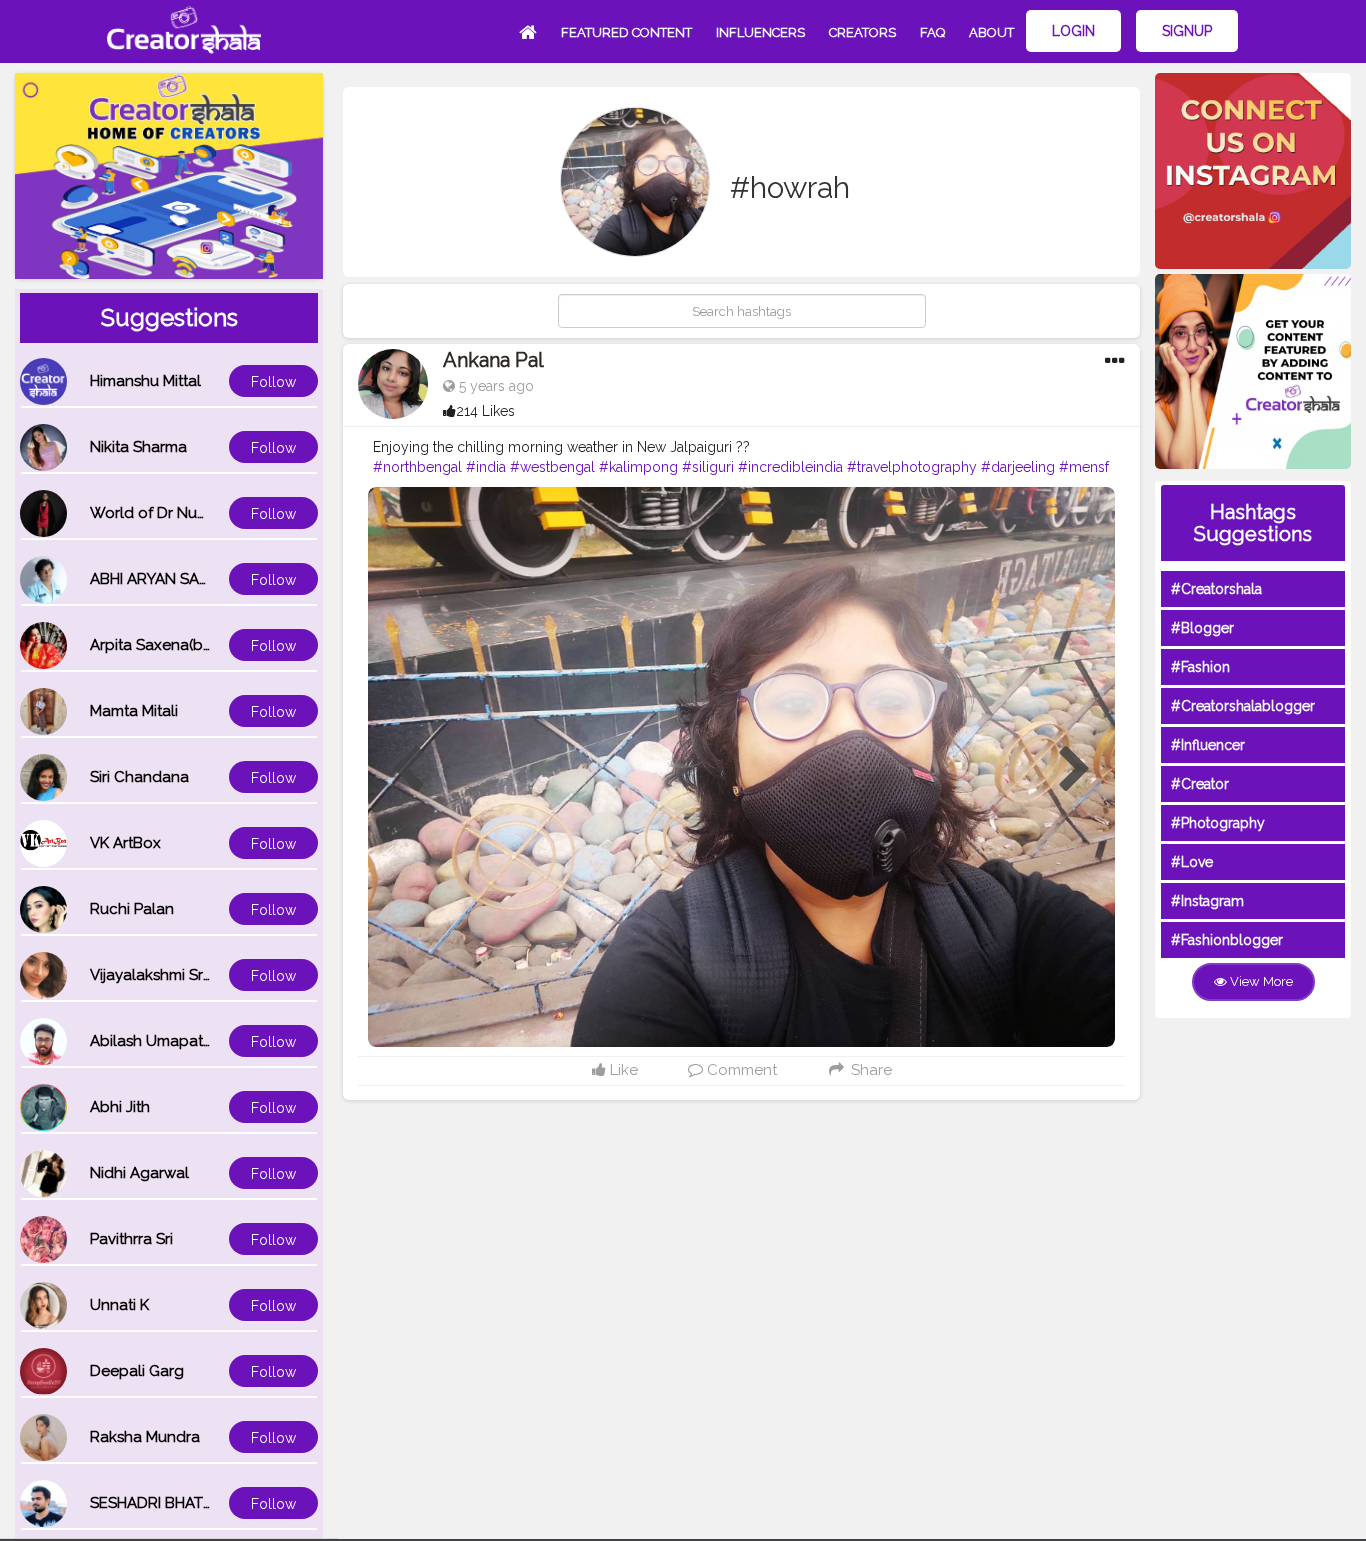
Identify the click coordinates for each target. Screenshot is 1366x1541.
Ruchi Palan (132, 909)
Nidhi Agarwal (139, 1173)
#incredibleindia (790, 467)
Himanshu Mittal (145, 381)
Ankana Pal (493, 360)
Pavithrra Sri (131, 1239)
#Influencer (1208, 745)
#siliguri (708, 467)
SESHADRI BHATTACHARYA (185, 1503)
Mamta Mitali (134, 711)
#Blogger (1202, 628)
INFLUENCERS (760, 32)
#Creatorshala (1216, 589)
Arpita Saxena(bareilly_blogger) (203, 645)
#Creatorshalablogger (1243, 706)
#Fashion (1200, 667)
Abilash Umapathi (152, 1041)
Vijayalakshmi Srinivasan (175, 975)
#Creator (1200, 784)
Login (1073, 31)
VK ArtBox (125, 843)
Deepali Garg (137, 1371)
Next (1075, 770)
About (991, 32)
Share (869, 1070)
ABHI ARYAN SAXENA (164, 579)
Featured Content (626, 32)
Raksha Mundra (145, 1437)
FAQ (932, 32)
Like (622, 1070)
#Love (1192, 862)
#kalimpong (638, 467)
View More (1260, 981)
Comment (740, 1070)
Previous (408, 770)
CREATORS (862, 32)
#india (486, 467)
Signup (1187, 31)
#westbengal (552, 467)
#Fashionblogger (1227, 940)
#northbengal (417, 467)
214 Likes (485, 411)
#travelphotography (912, 467)
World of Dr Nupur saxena (183, 513)
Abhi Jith (120, 1107)
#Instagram (1207, 901)
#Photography (1218, 823)
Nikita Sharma (138, 447)
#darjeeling (1018, 467)
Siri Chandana (139, 777)
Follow (273, 382)
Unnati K (119, 1305)
